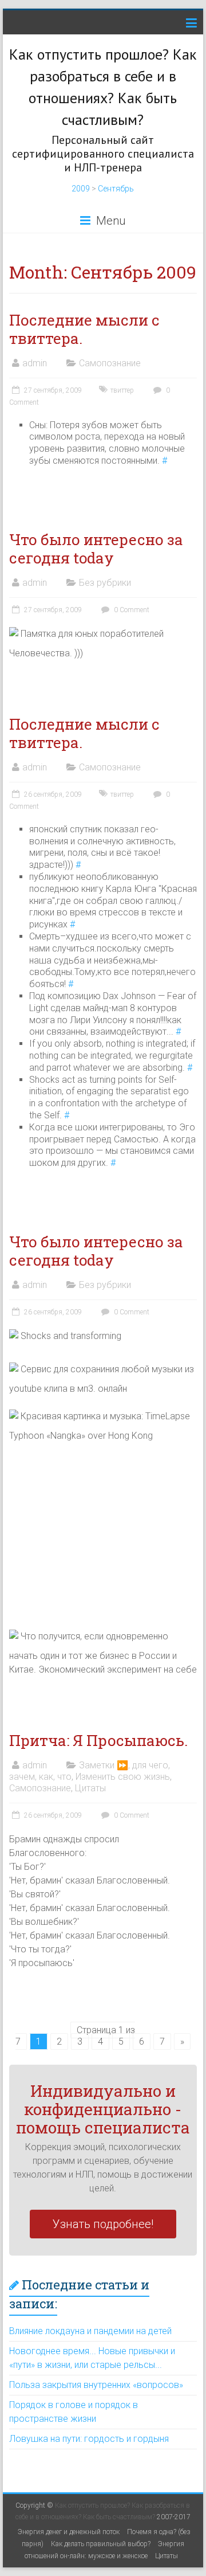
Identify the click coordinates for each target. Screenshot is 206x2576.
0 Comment (131, 610)
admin (35, 363)
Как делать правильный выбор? (101, 2544)
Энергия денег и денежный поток (69, 2532)
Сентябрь (116, 189)
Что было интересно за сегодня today (96, 549)
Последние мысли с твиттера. (84, 329)
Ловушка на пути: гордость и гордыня (89, 2439)
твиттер (122, 390)
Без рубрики (105, 583)
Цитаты (90, 1788)
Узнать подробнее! (103, 2224)
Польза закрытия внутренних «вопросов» (96, 2385)
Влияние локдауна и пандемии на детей (90, 2331)
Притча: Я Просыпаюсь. (98, 1740)
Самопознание (110, 363)
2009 (81, 189)
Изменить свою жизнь (123, 1777)
